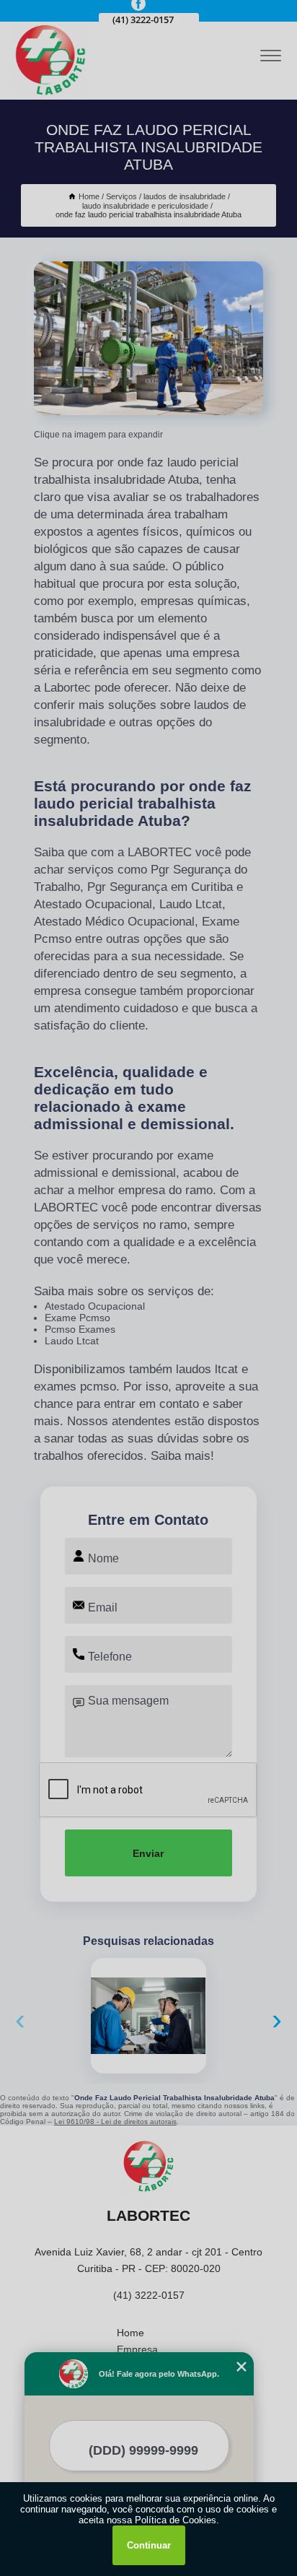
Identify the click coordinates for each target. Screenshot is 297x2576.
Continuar (149, 2545)
